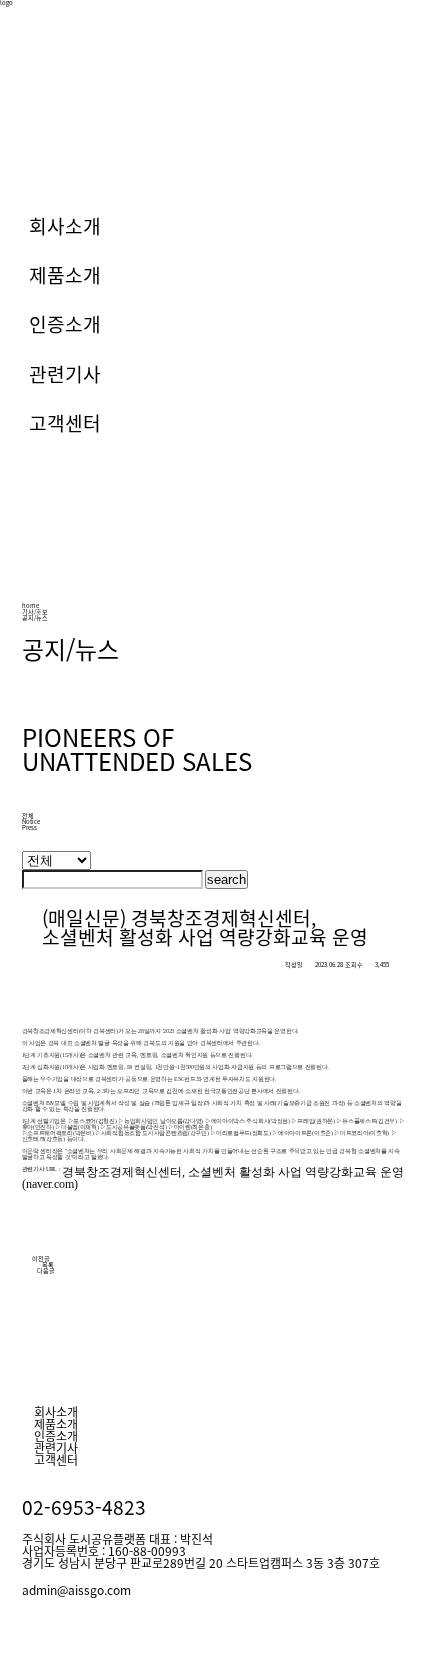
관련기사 (65, 374)
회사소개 (65, 226)
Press (29, 827)
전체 (28, 815)
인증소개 (65, 324)
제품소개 (65, 275)
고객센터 (65, 423)
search (226, 879)
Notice (31, 821)
